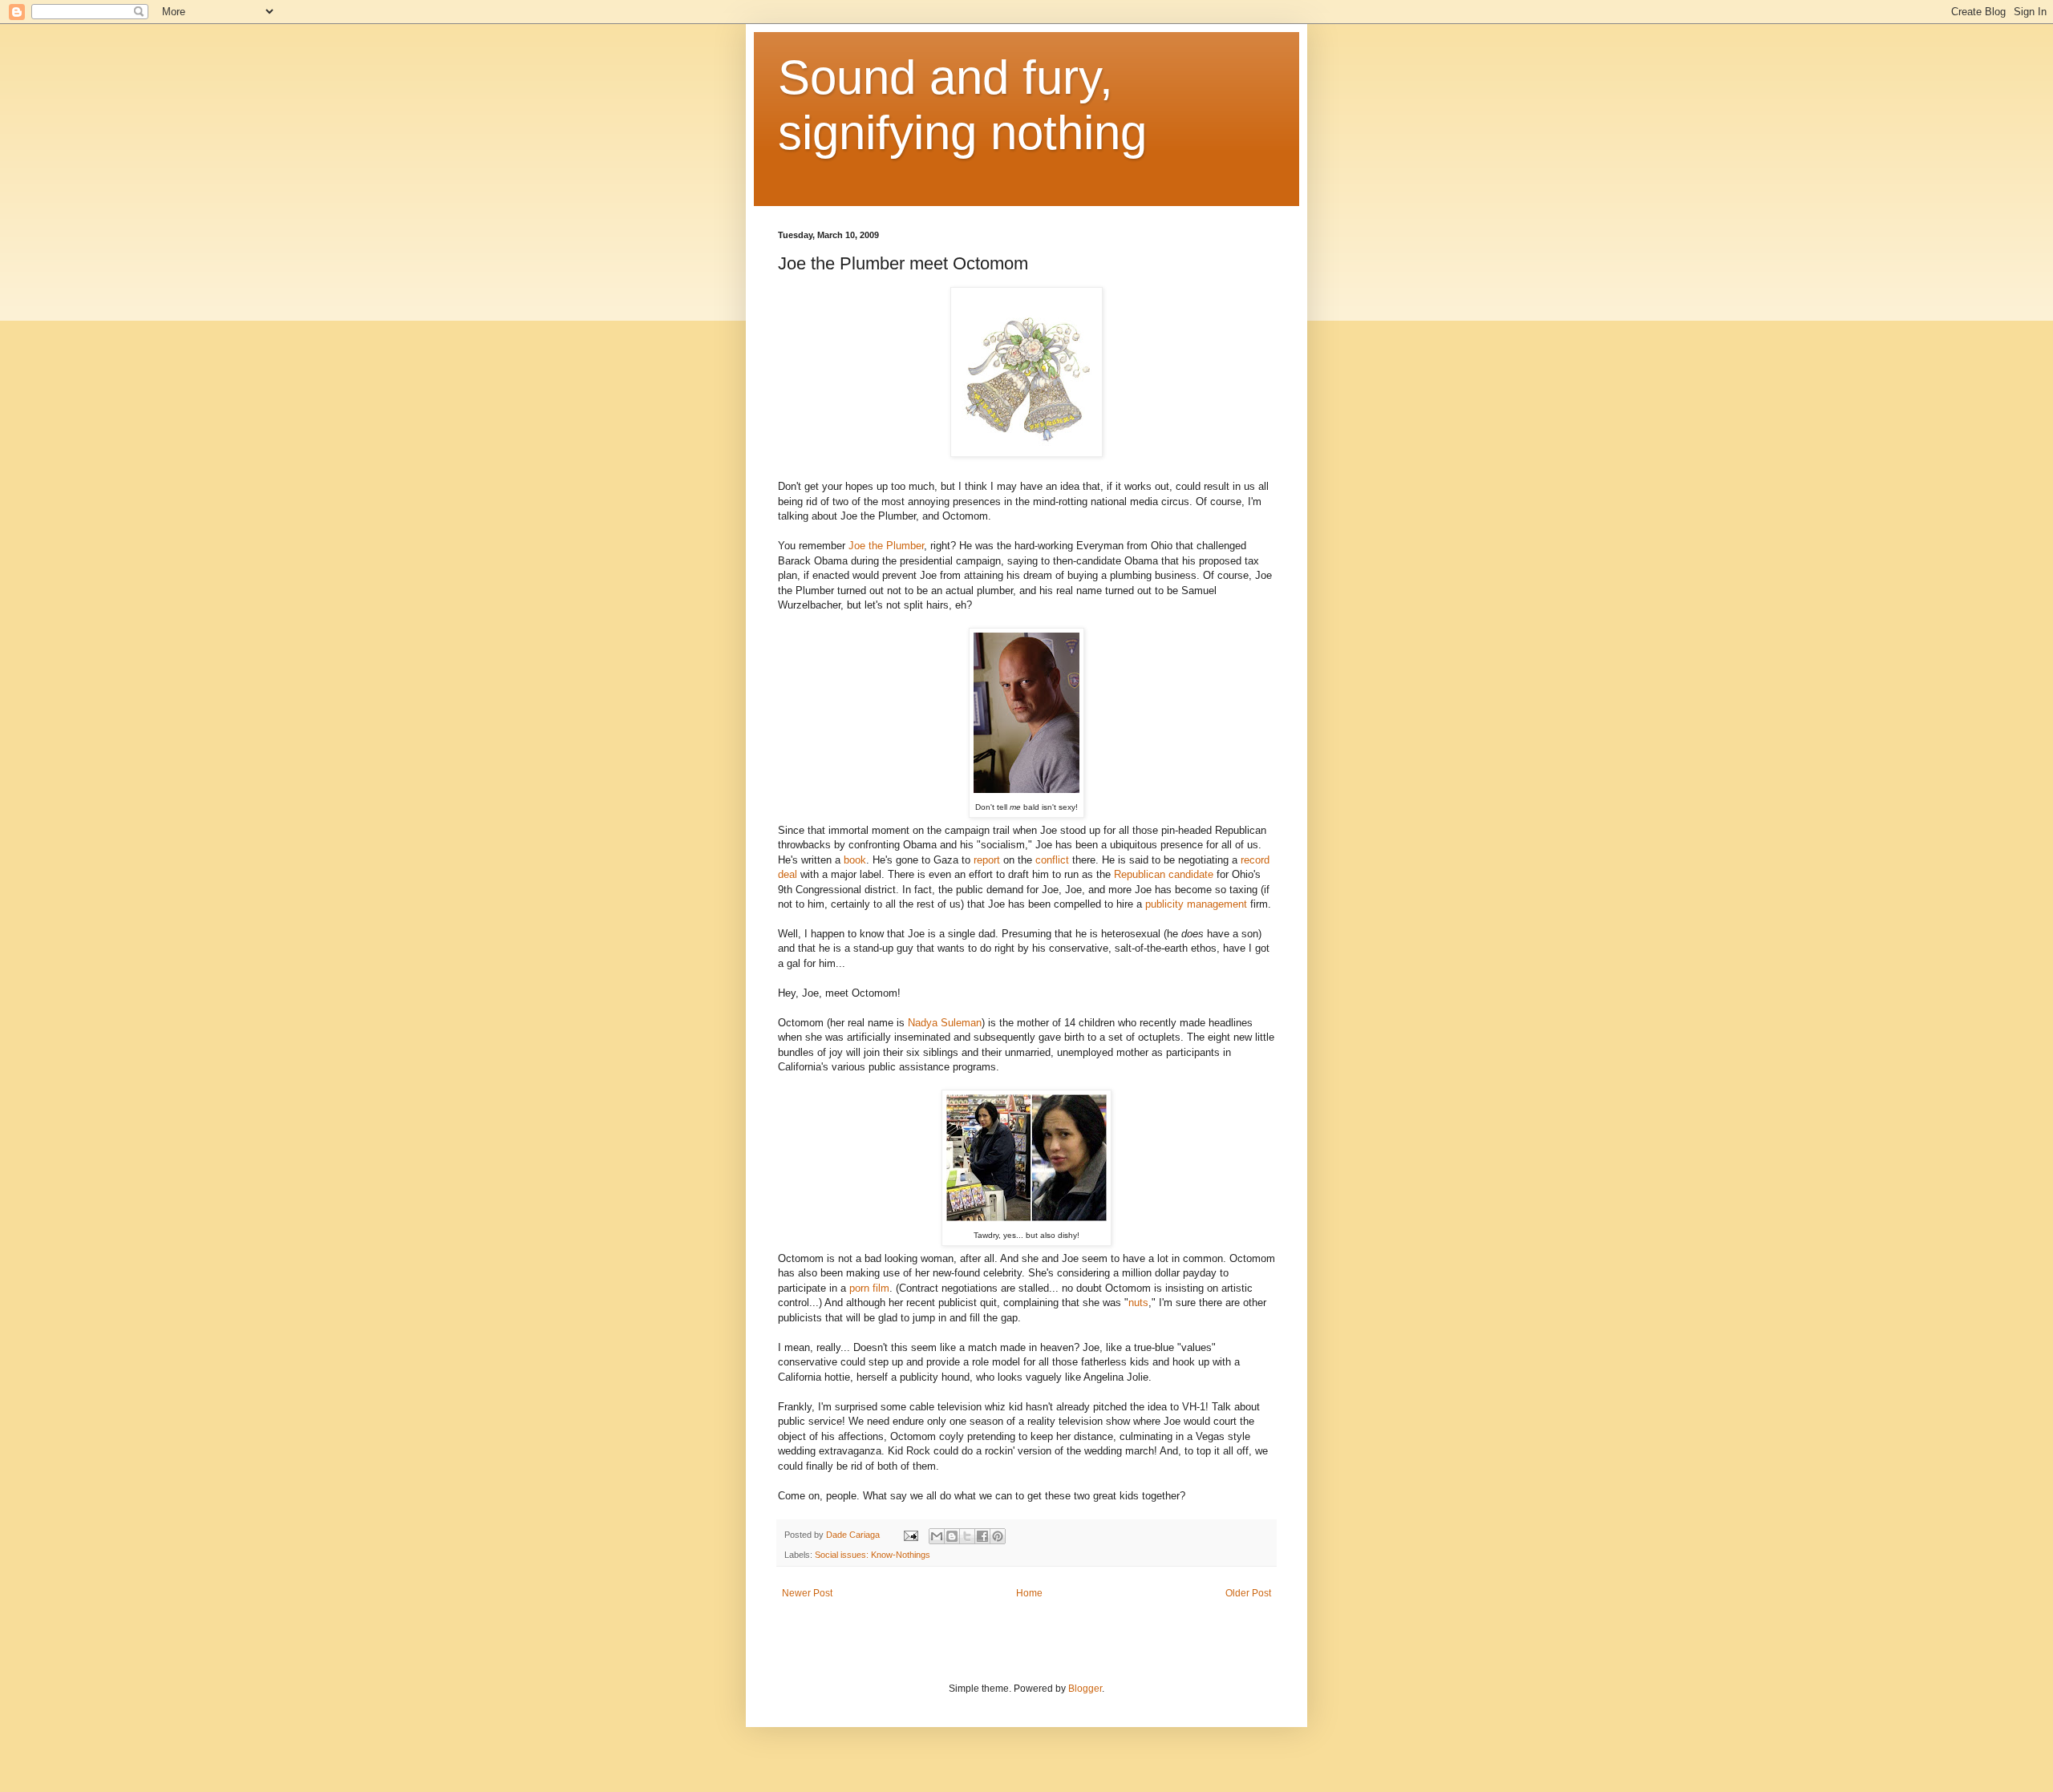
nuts (1138, 1303)
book (855, 860)
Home (1029, 1593)
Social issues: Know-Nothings (873, 1555)
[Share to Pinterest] (998, 1536)
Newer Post (807, 1593)
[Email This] (937, 1536)
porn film (869, 1288)
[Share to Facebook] (982, 1536)
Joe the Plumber (886, 546)
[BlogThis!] (952, 1536)
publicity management (1196, 904)
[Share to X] (967, 1536)
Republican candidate (1164, 874)
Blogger (1085, 1689)
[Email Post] (910, 1535)
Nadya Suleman (945, 1023)
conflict (1052, 860)
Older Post (1248, 1593)
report (987, 860)
